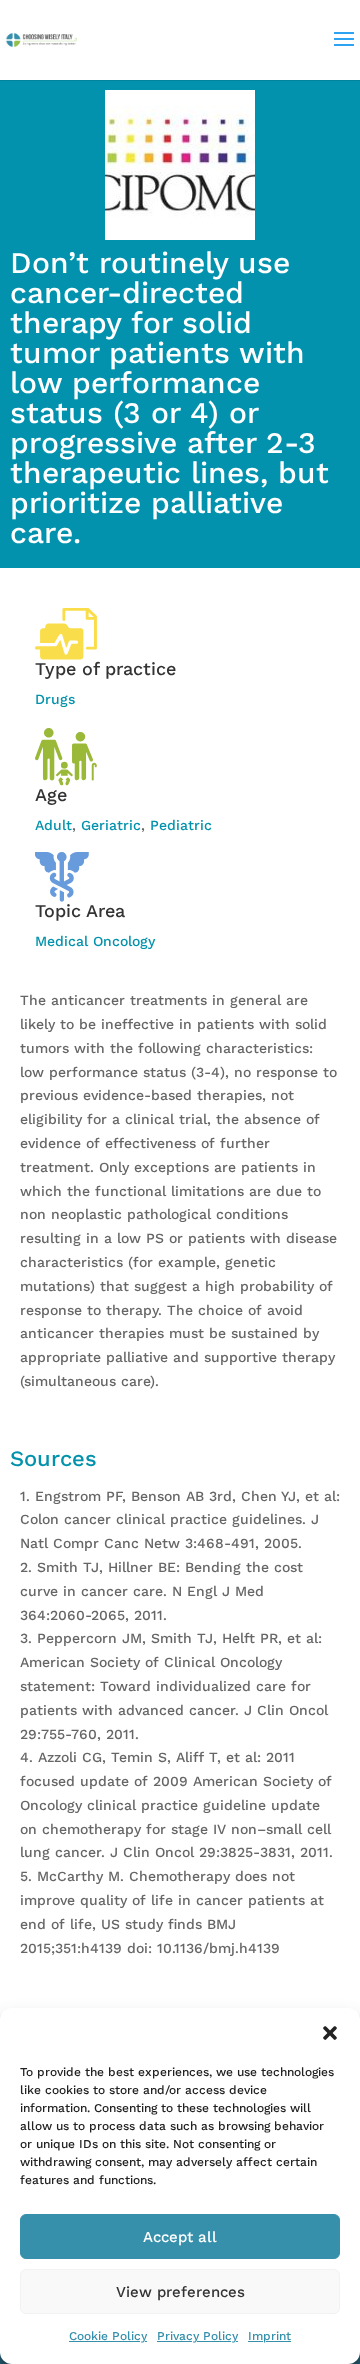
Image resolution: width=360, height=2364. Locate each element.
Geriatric (111, 825)
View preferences (180, 2292)
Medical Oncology (95, 941)
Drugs (55, 699)
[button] (330, 2033)
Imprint (269, 2336)
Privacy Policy (197, 2336)
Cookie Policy (108, 2336)
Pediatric (181, 825)
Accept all (180, 2237)
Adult (53, 825)
